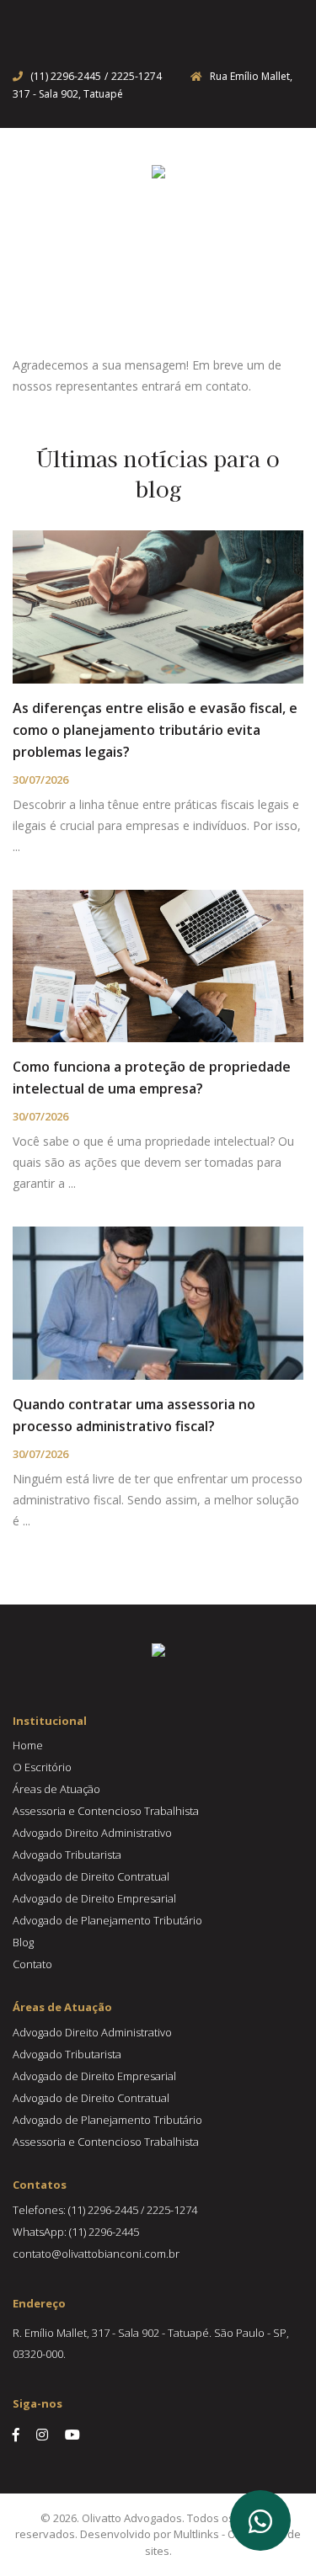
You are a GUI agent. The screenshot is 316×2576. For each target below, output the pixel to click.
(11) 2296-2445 (66, 76)
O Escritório (42, 1767)
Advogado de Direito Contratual (91, 1876)
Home (28, 1745)
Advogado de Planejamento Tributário (107, 1920)
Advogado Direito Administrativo (92, 1833)
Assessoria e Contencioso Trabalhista (106, 1811)
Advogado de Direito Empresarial (94, 1898)
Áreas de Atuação (56, 1789)
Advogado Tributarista (67, 1855)
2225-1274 (137, 76)
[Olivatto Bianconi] (158, 170)
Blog (23, 1942)
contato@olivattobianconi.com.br (96, 2254)
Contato (32, 1964)
